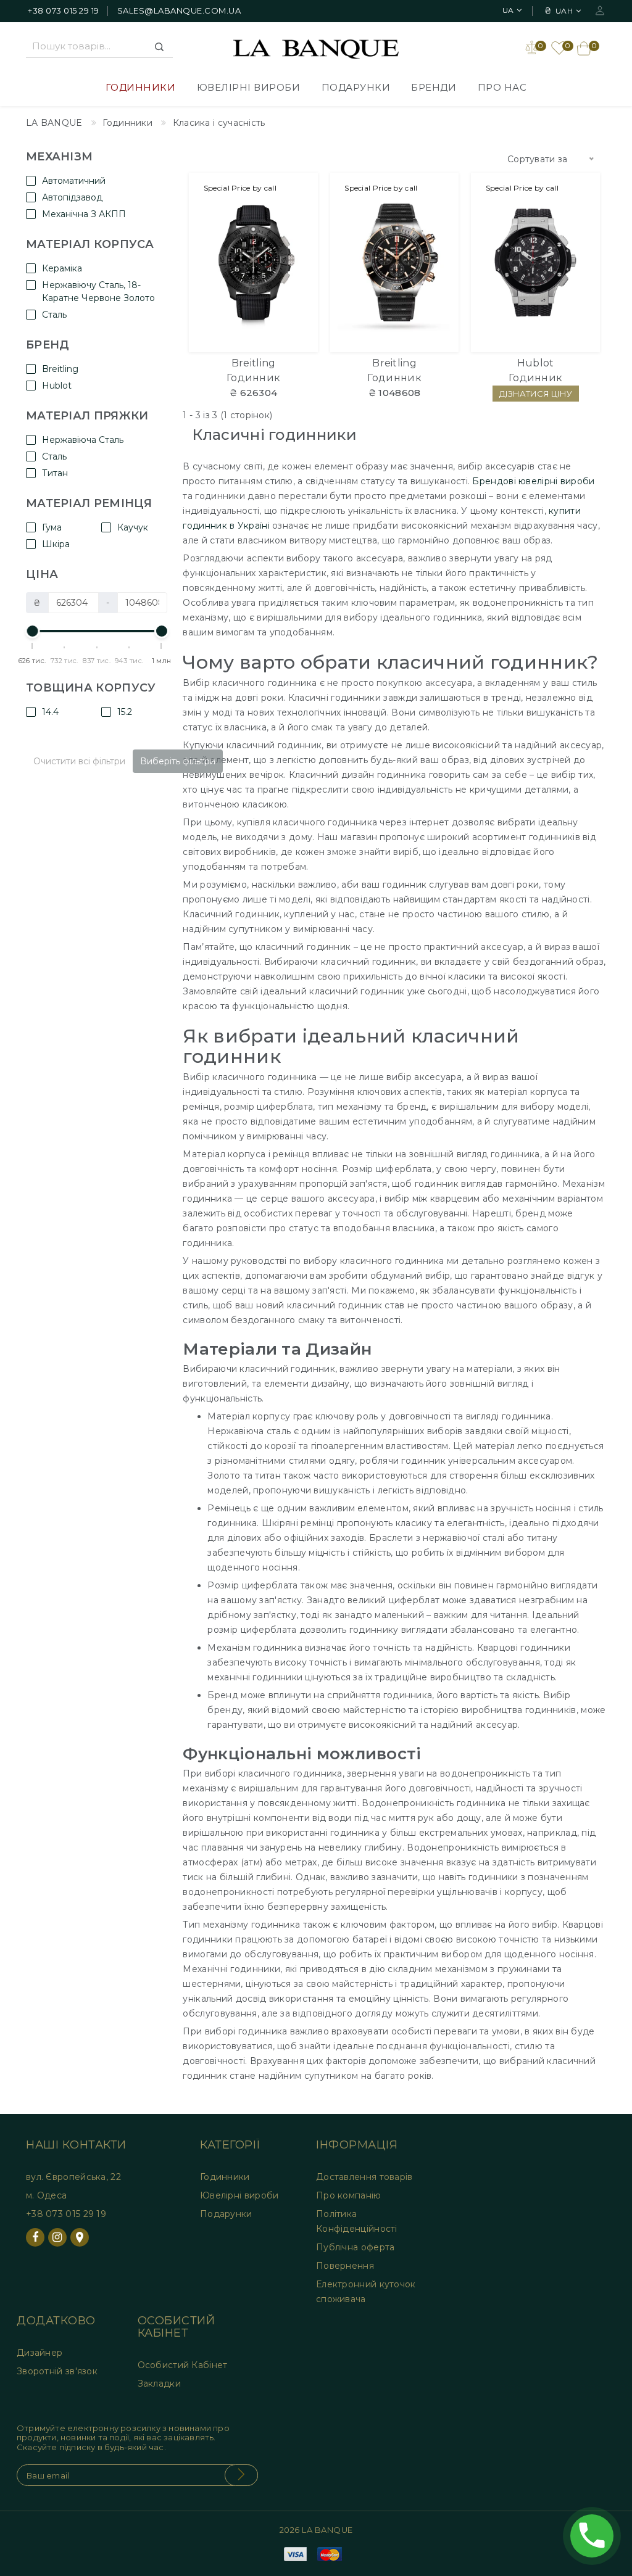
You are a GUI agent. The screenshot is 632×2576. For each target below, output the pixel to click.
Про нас (502, 87)
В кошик (254, 336)
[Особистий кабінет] (600, 10)
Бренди (434, 87)
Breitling (254, 363)
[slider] (33, 631)
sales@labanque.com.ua (179, 10)
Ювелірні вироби (249, 87)
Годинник (253, 378)
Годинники (141, 87)
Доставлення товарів (364, 2177)
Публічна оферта (355, 2247)
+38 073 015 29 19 (64, 10)
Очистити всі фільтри (79, 761)
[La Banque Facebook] (35, 2237)
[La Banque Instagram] (57, 2237)
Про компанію (349, 2195)
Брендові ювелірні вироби (533, 481)
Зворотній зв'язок (57, 2371)
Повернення (345, 2266)
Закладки (159, 2384)
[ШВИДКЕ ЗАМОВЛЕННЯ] (301, 237)
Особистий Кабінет (183, 2365)
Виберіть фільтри (178, 761)
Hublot (536, 363)
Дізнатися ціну (583, 237)
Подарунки (356, 87)
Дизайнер (39, 2353)
